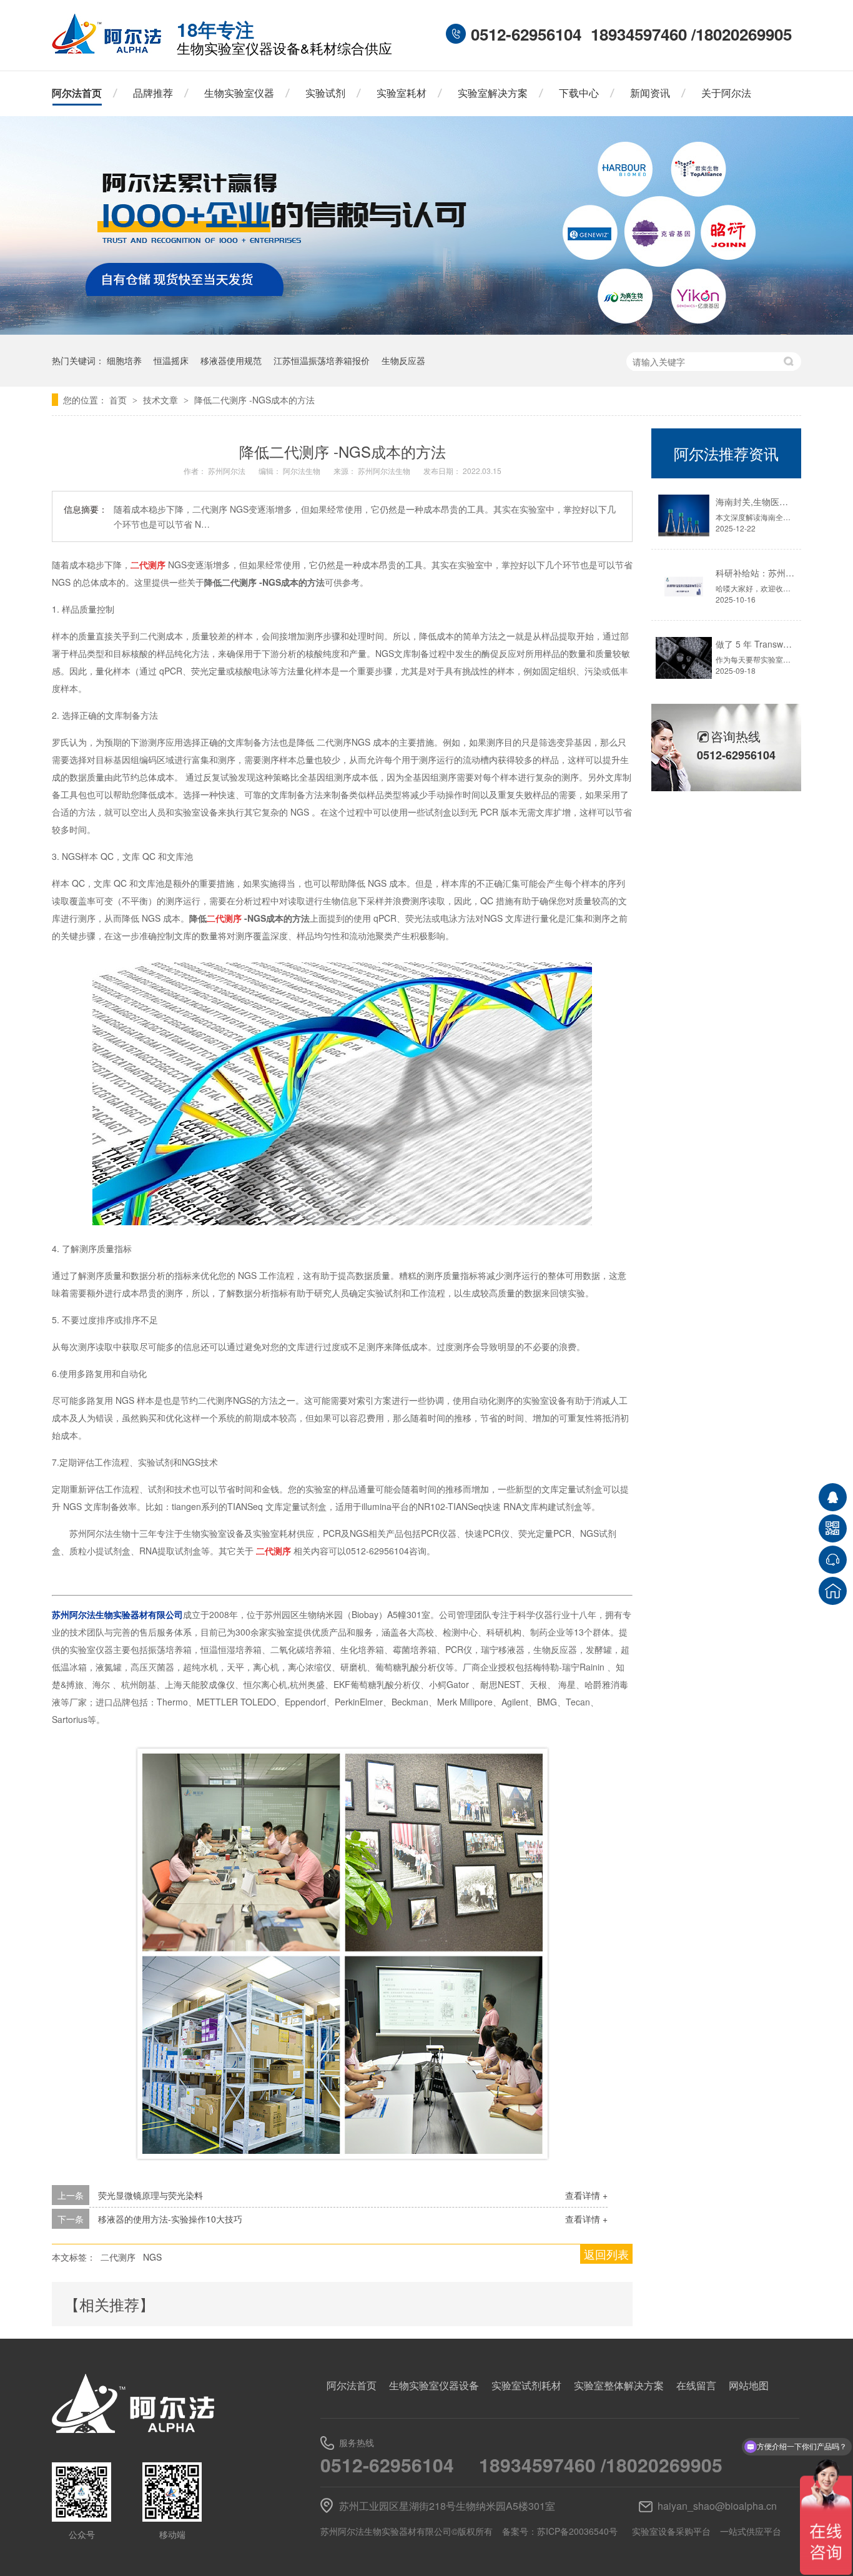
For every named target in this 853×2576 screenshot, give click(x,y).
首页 (119, 400)
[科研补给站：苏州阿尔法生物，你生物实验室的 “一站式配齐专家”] (684, 587)
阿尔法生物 (303, 471)
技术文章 (162, 400)
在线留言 (696, 2385)
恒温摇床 (171, 360)
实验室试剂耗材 (526, 2385)
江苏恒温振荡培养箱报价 (322, 360)
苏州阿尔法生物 (385, 471)
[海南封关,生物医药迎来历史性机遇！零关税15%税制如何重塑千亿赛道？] (684, 516)
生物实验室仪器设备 (434, 2385)
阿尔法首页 (77, 93)
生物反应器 (403, 360)
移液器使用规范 (231, 360)
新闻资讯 (650, 93)
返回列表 (606, 2254)
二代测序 (118, 2257)
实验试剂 (325, 93)
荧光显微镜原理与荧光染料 (150, 2195)
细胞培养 (124, 360)
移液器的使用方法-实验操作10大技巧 (170, 2219)
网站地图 (749, 2385)
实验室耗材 (402, 93)
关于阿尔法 (726, 93)
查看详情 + (586, 2195)
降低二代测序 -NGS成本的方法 (254, 400)
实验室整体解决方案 (619, 2385)
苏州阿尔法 (228, 471)
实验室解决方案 (493, 93)
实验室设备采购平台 (671, 2531)
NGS (152, 2257)
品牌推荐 (153, 93)
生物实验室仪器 (239, 93)
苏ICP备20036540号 (577, 2531)
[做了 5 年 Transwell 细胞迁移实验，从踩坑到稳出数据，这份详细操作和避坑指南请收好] (684, 658)
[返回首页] (833, 1591)
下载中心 (579, 93)
